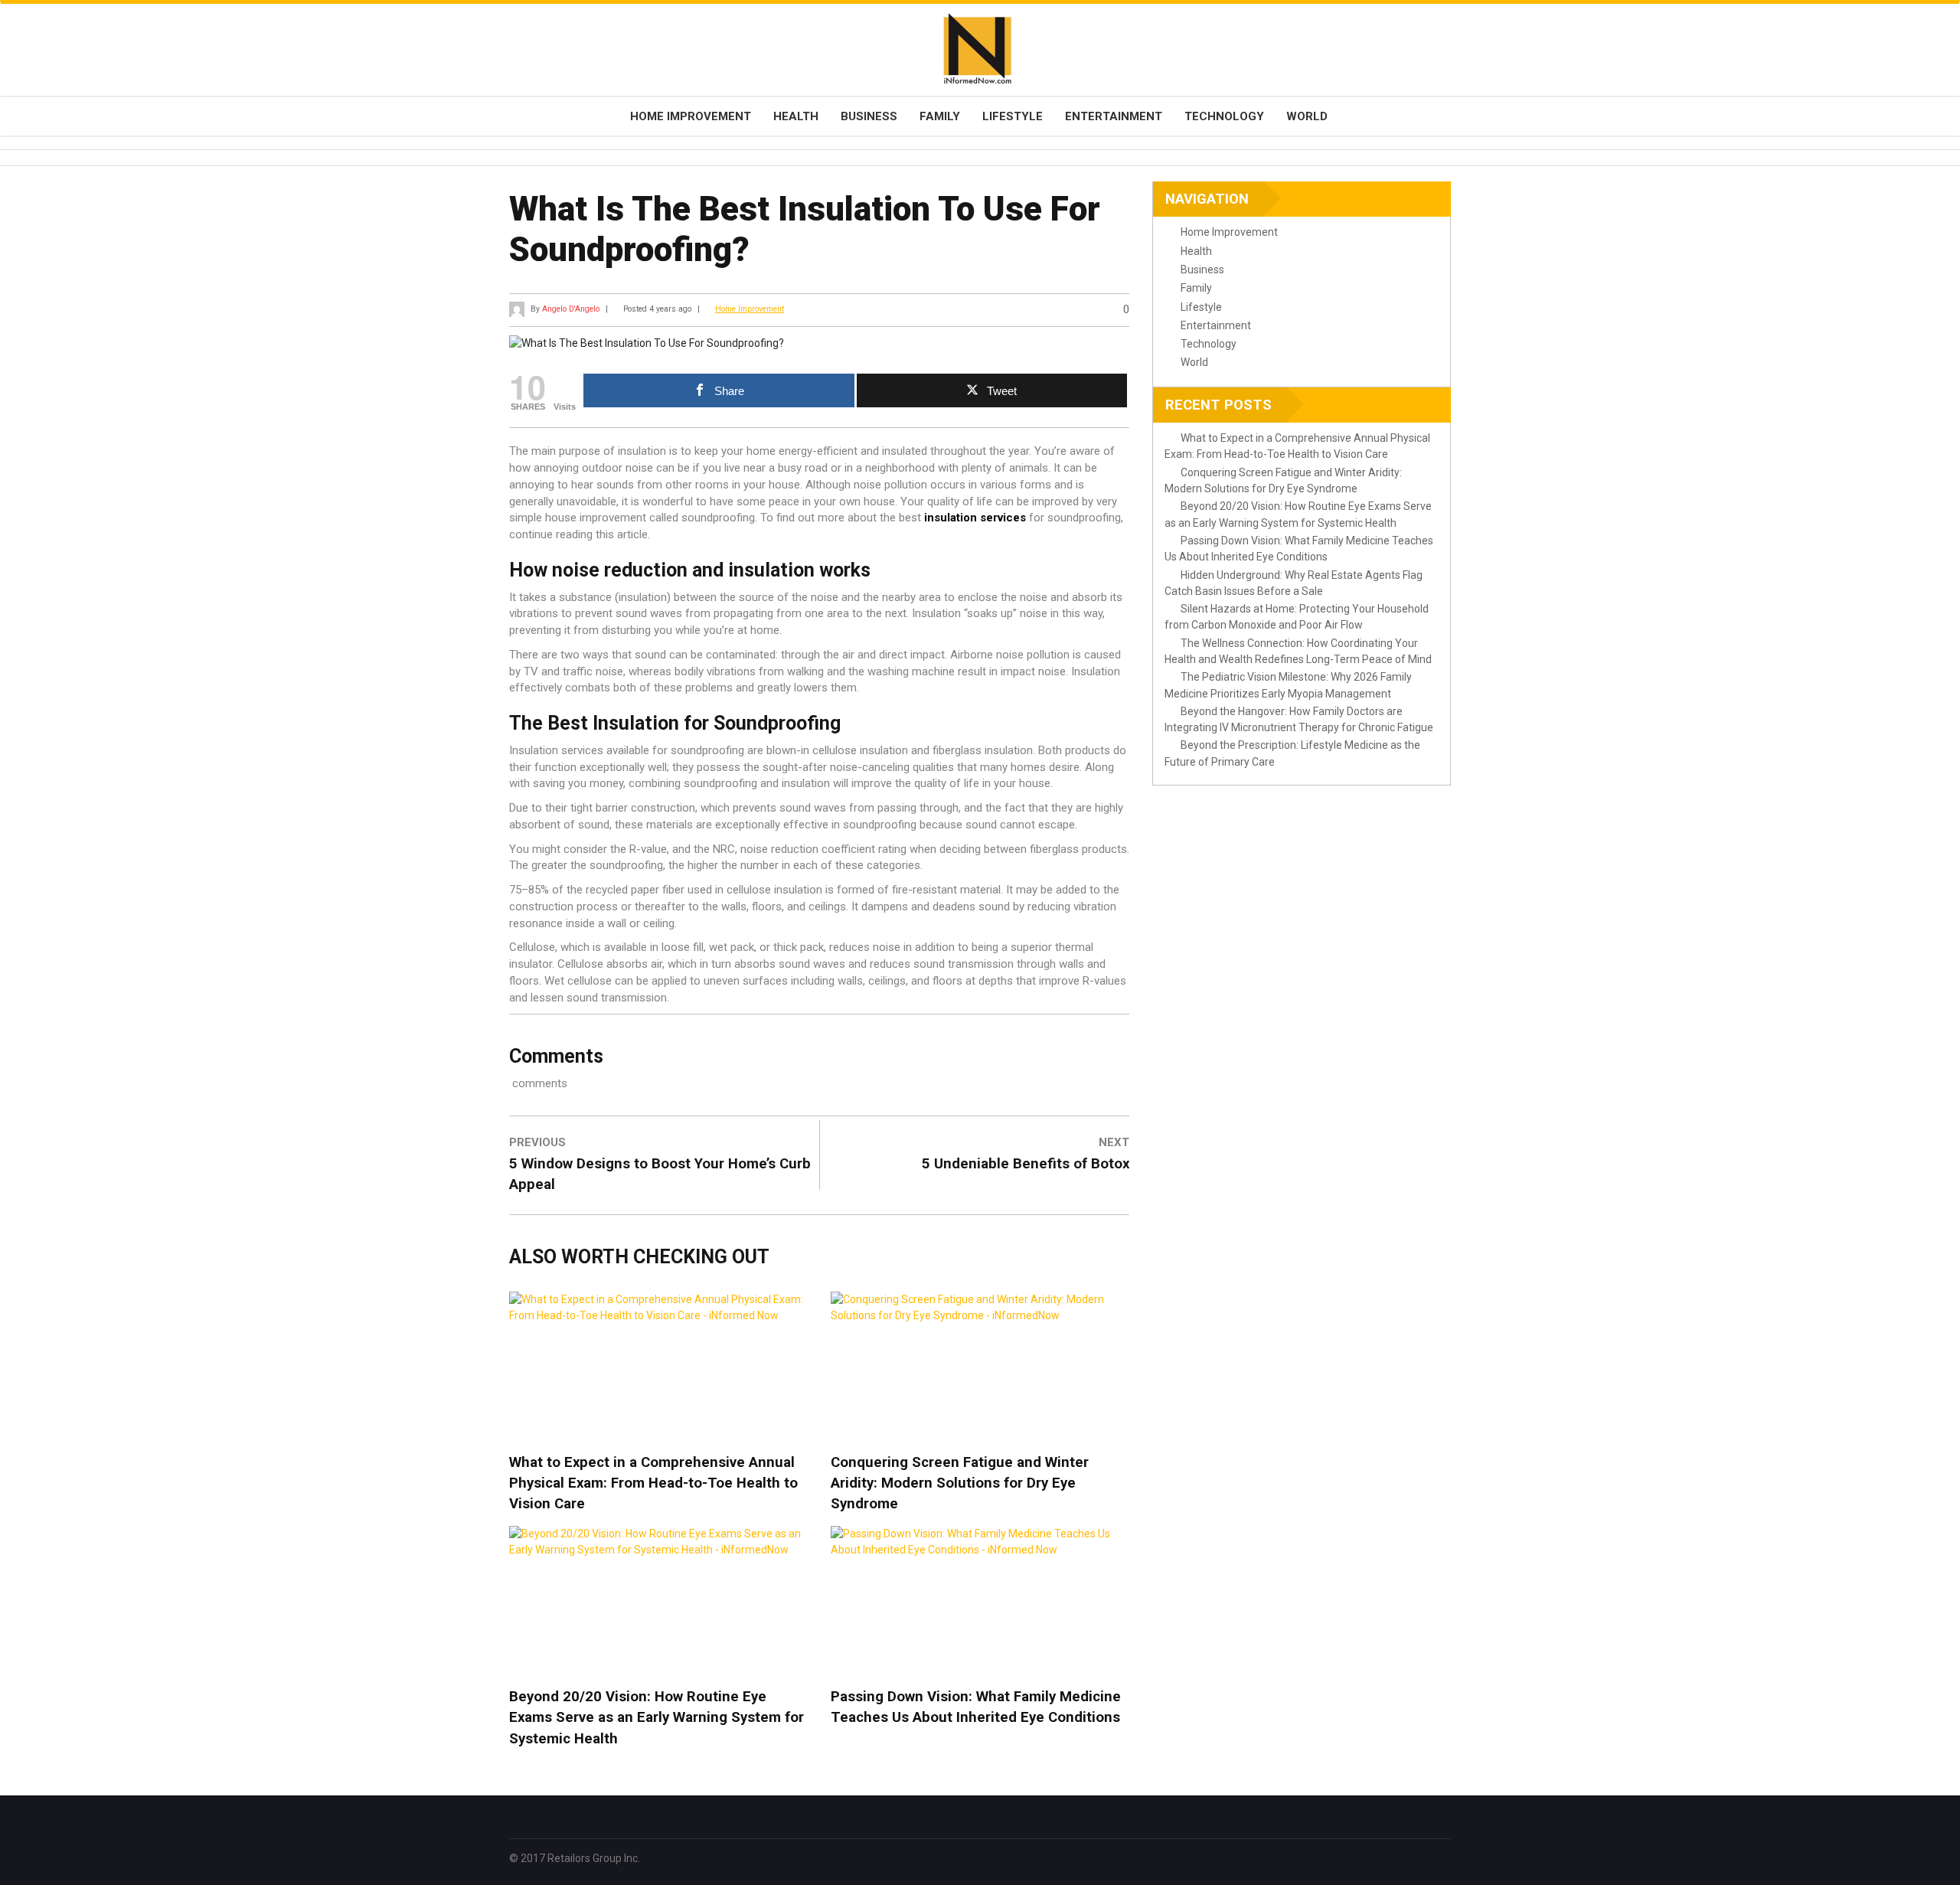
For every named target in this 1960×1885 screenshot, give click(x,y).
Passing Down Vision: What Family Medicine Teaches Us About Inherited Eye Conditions (976, 1707)
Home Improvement (691, 116)
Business (869, 116)
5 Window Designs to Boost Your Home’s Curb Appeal (660, 1174)
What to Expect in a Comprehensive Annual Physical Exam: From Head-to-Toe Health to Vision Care (653, 1483)
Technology (1224, 116)
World (1307, 116)
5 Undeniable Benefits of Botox (1026, 1164)
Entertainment (1114, 116)
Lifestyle (1013, 116)
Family (940, 116)
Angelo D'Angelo (571, 309)
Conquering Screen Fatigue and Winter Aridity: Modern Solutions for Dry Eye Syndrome (960, 1483)
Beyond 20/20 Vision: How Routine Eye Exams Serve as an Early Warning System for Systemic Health (657, 1717)
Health (796, 116)
